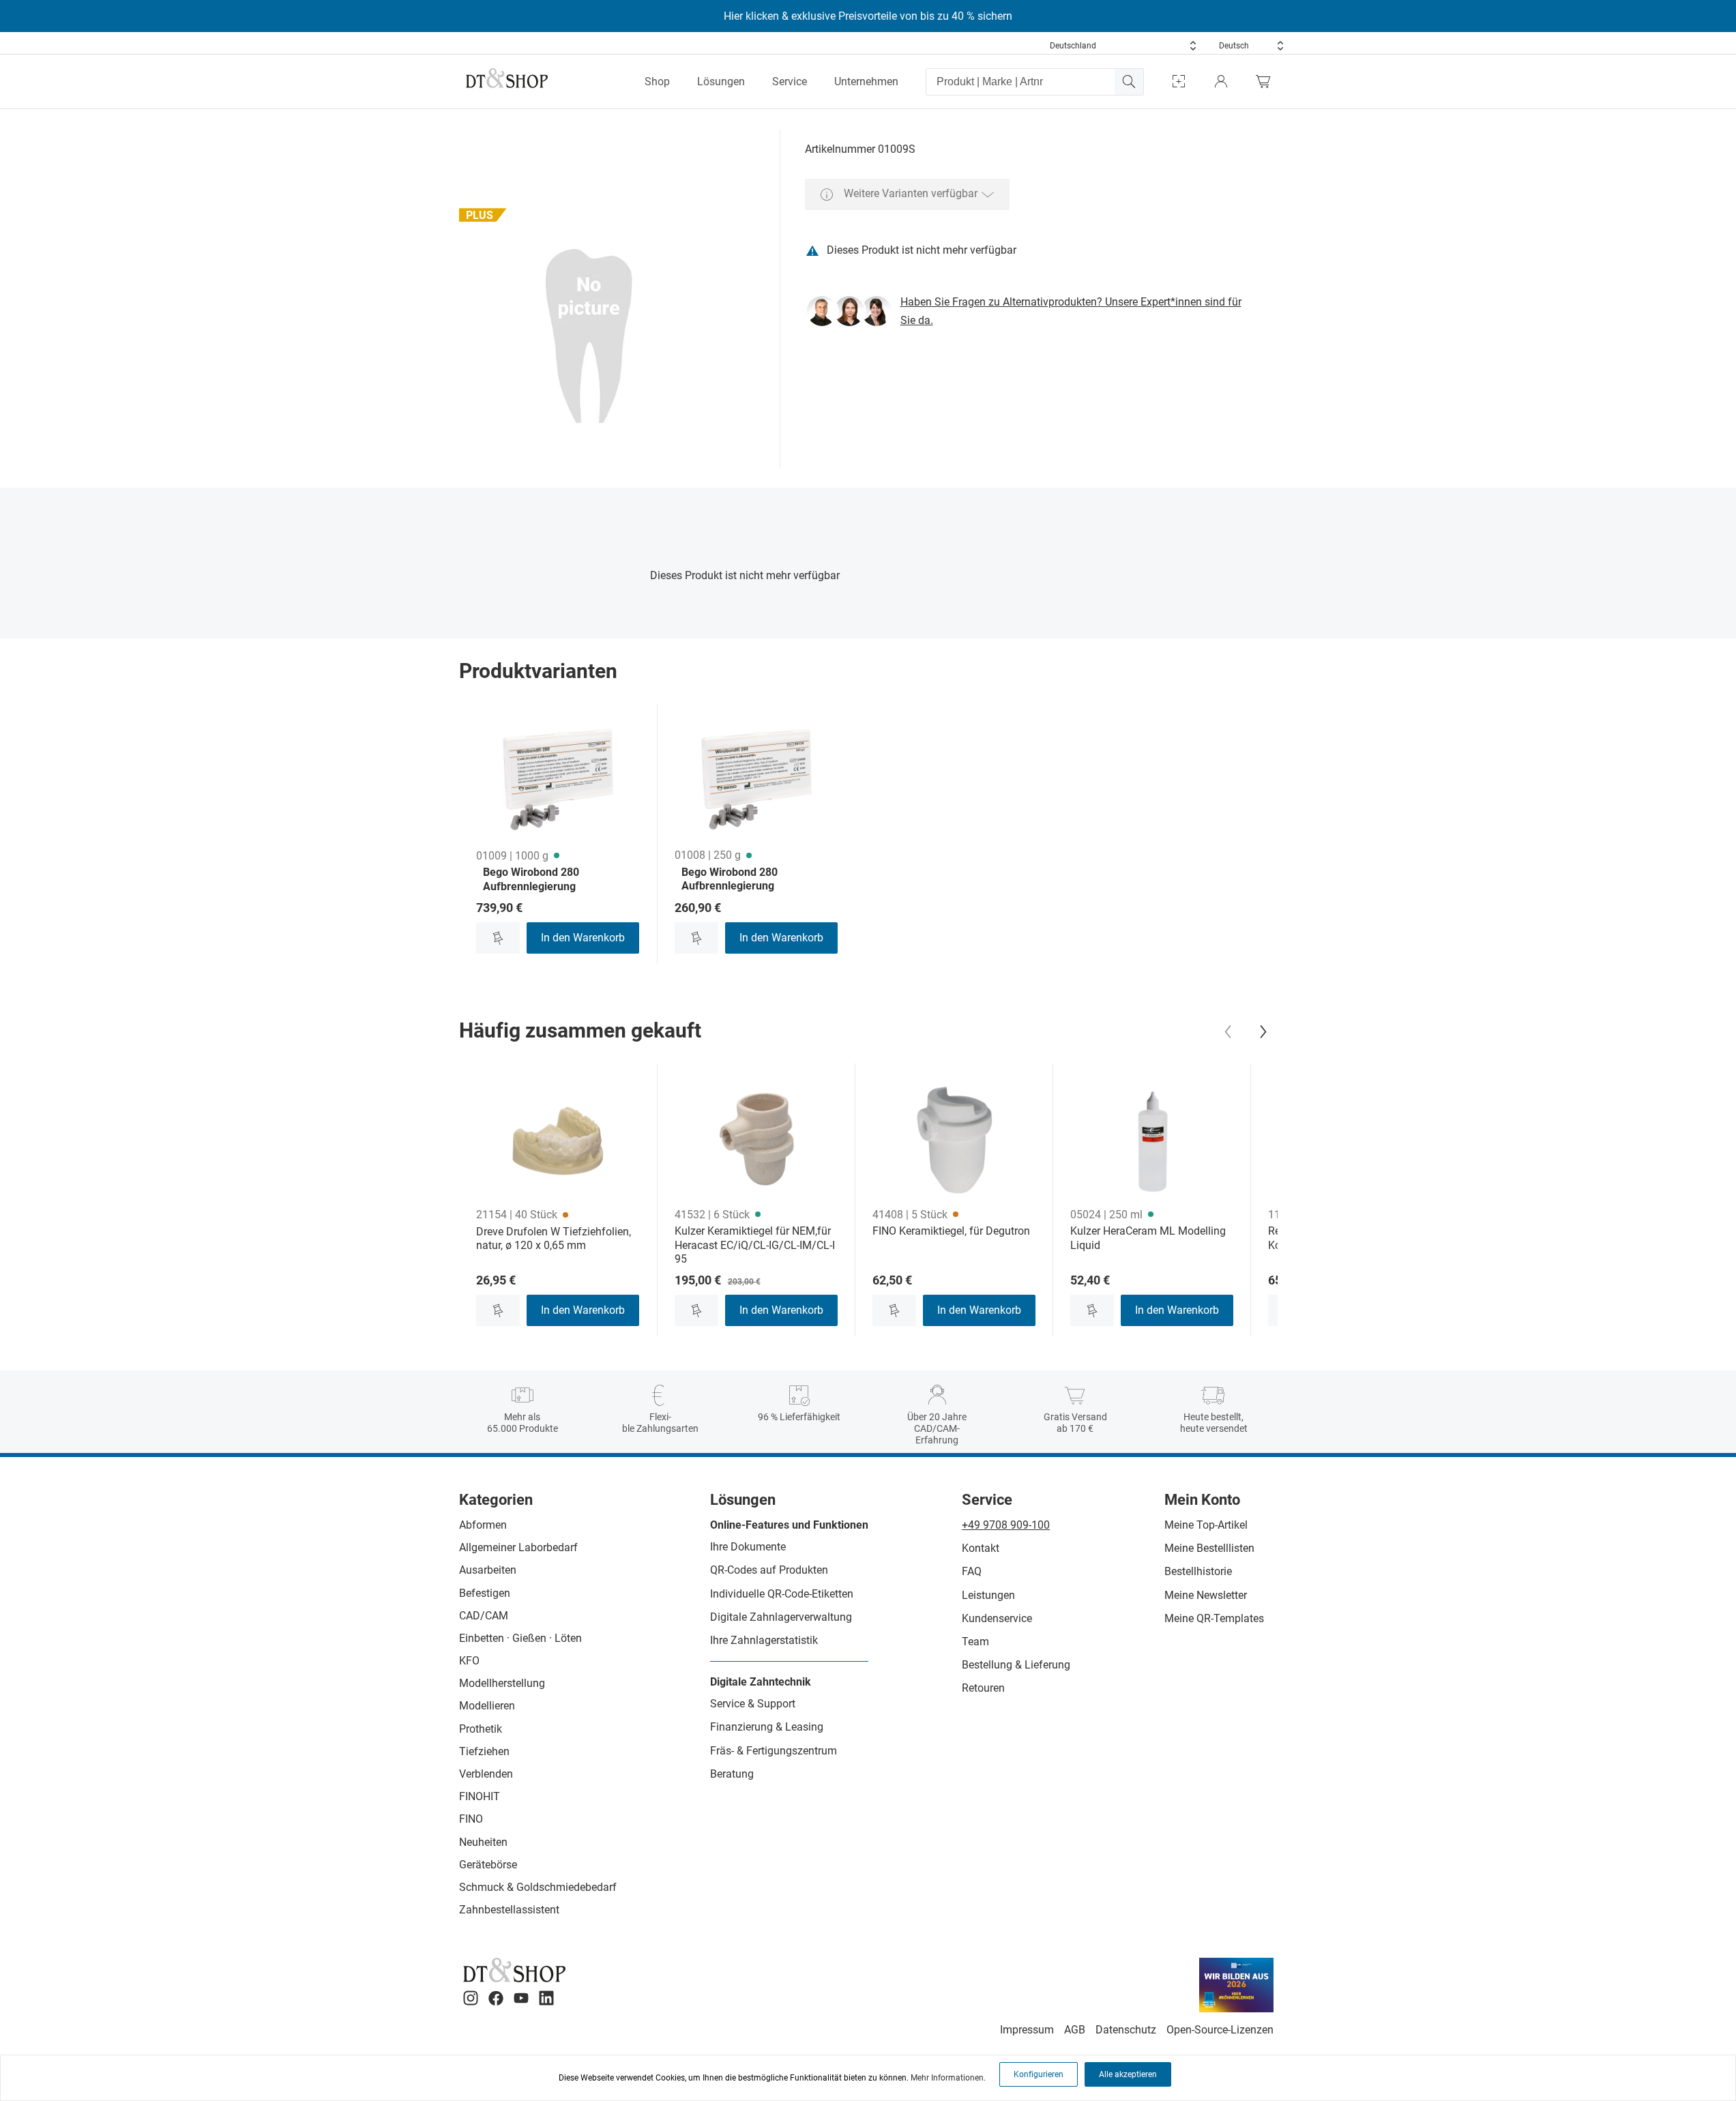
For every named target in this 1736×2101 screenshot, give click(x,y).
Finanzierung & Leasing (767, 1727)
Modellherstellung (502, 1683)
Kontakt (981, 1548)
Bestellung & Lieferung (1016, 1665)
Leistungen (988, 1595)
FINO (471, 1819)
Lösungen (721, 82)
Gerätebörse (488, 1865)
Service (790, 82)
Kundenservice (997, 1618)
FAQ (972, 1571)
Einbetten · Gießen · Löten (520, 1638)
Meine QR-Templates (1214, 1618)
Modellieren (487, 1706)
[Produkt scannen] (1179, 82)
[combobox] (1123, 46)
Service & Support (753, 1704)
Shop (657, 82)
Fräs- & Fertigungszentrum (774, 1751)
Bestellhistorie (1198, 1571)
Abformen (483, 1525)
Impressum (1027, 2030)
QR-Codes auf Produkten (769, 1570)
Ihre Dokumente (748, 1547)
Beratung (732, 1774)
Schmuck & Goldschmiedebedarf (538, 1887)
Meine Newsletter (1206, 1595)
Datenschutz (1126, 2030)
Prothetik (481, 1729)
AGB (1075, 2030)
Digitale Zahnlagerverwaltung (781, 1617)
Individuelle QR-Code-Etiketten (782, 1594)
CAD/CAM (484, 1616)
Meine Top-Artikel (1206, 1525)
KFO (469, 1661)
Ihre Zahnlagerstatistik (764, 1640)
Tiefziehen (484, 1751)
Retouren (983, 1688)
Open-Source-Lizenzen (1220, 2030)
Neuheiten (483, 1842)
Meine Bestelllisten (1209, 1548)
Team (975, 1642)
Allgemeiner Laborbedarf (518, 1547)
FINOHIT (480, 1796)
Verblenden (486, 1774)
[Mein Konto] (1221, 82)
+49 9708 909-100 (1006, 1525)
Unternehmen (866, 82)
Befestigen (485, 1593)
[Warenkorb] (1267, 82)
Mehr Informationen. (948, 2078)
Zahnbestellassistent (509, 1910)
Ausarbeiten (488, 1570)
